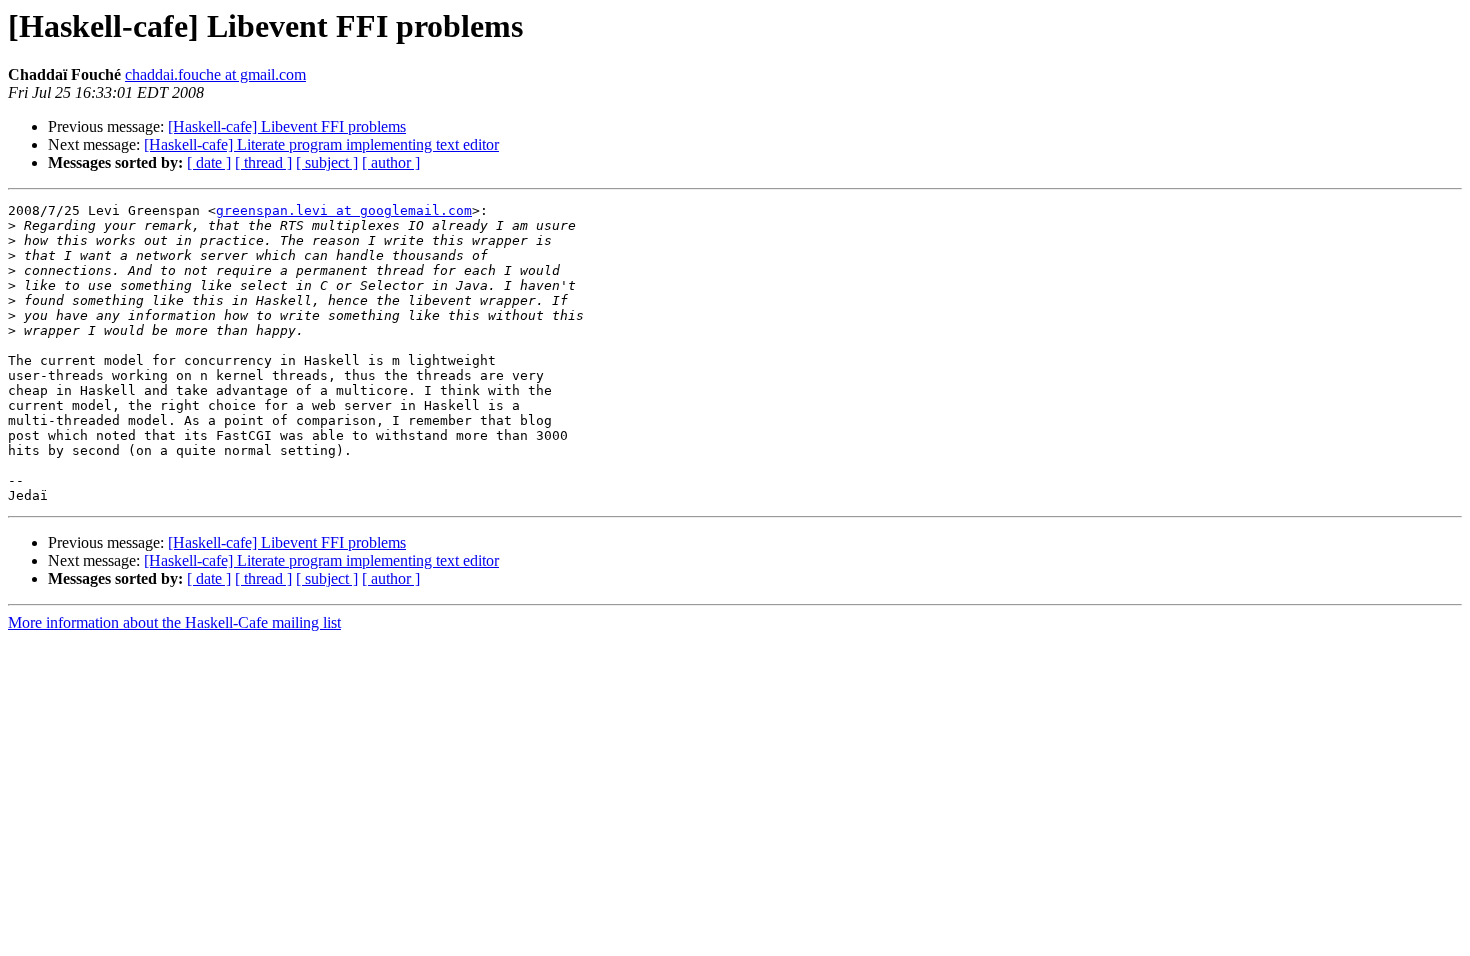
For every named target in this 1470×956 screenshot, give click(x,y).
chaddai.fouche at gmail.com (215, 74)
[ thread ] (263, 162)
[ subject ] (327, 162)
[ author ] (391, 162)
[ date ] (209, 162)
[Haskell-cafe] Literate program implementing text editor (321, 144)
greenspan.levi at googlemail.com (344, 210)
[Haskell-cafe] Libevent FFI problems (287, 126)
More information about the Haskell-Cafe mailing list (174, 622)
